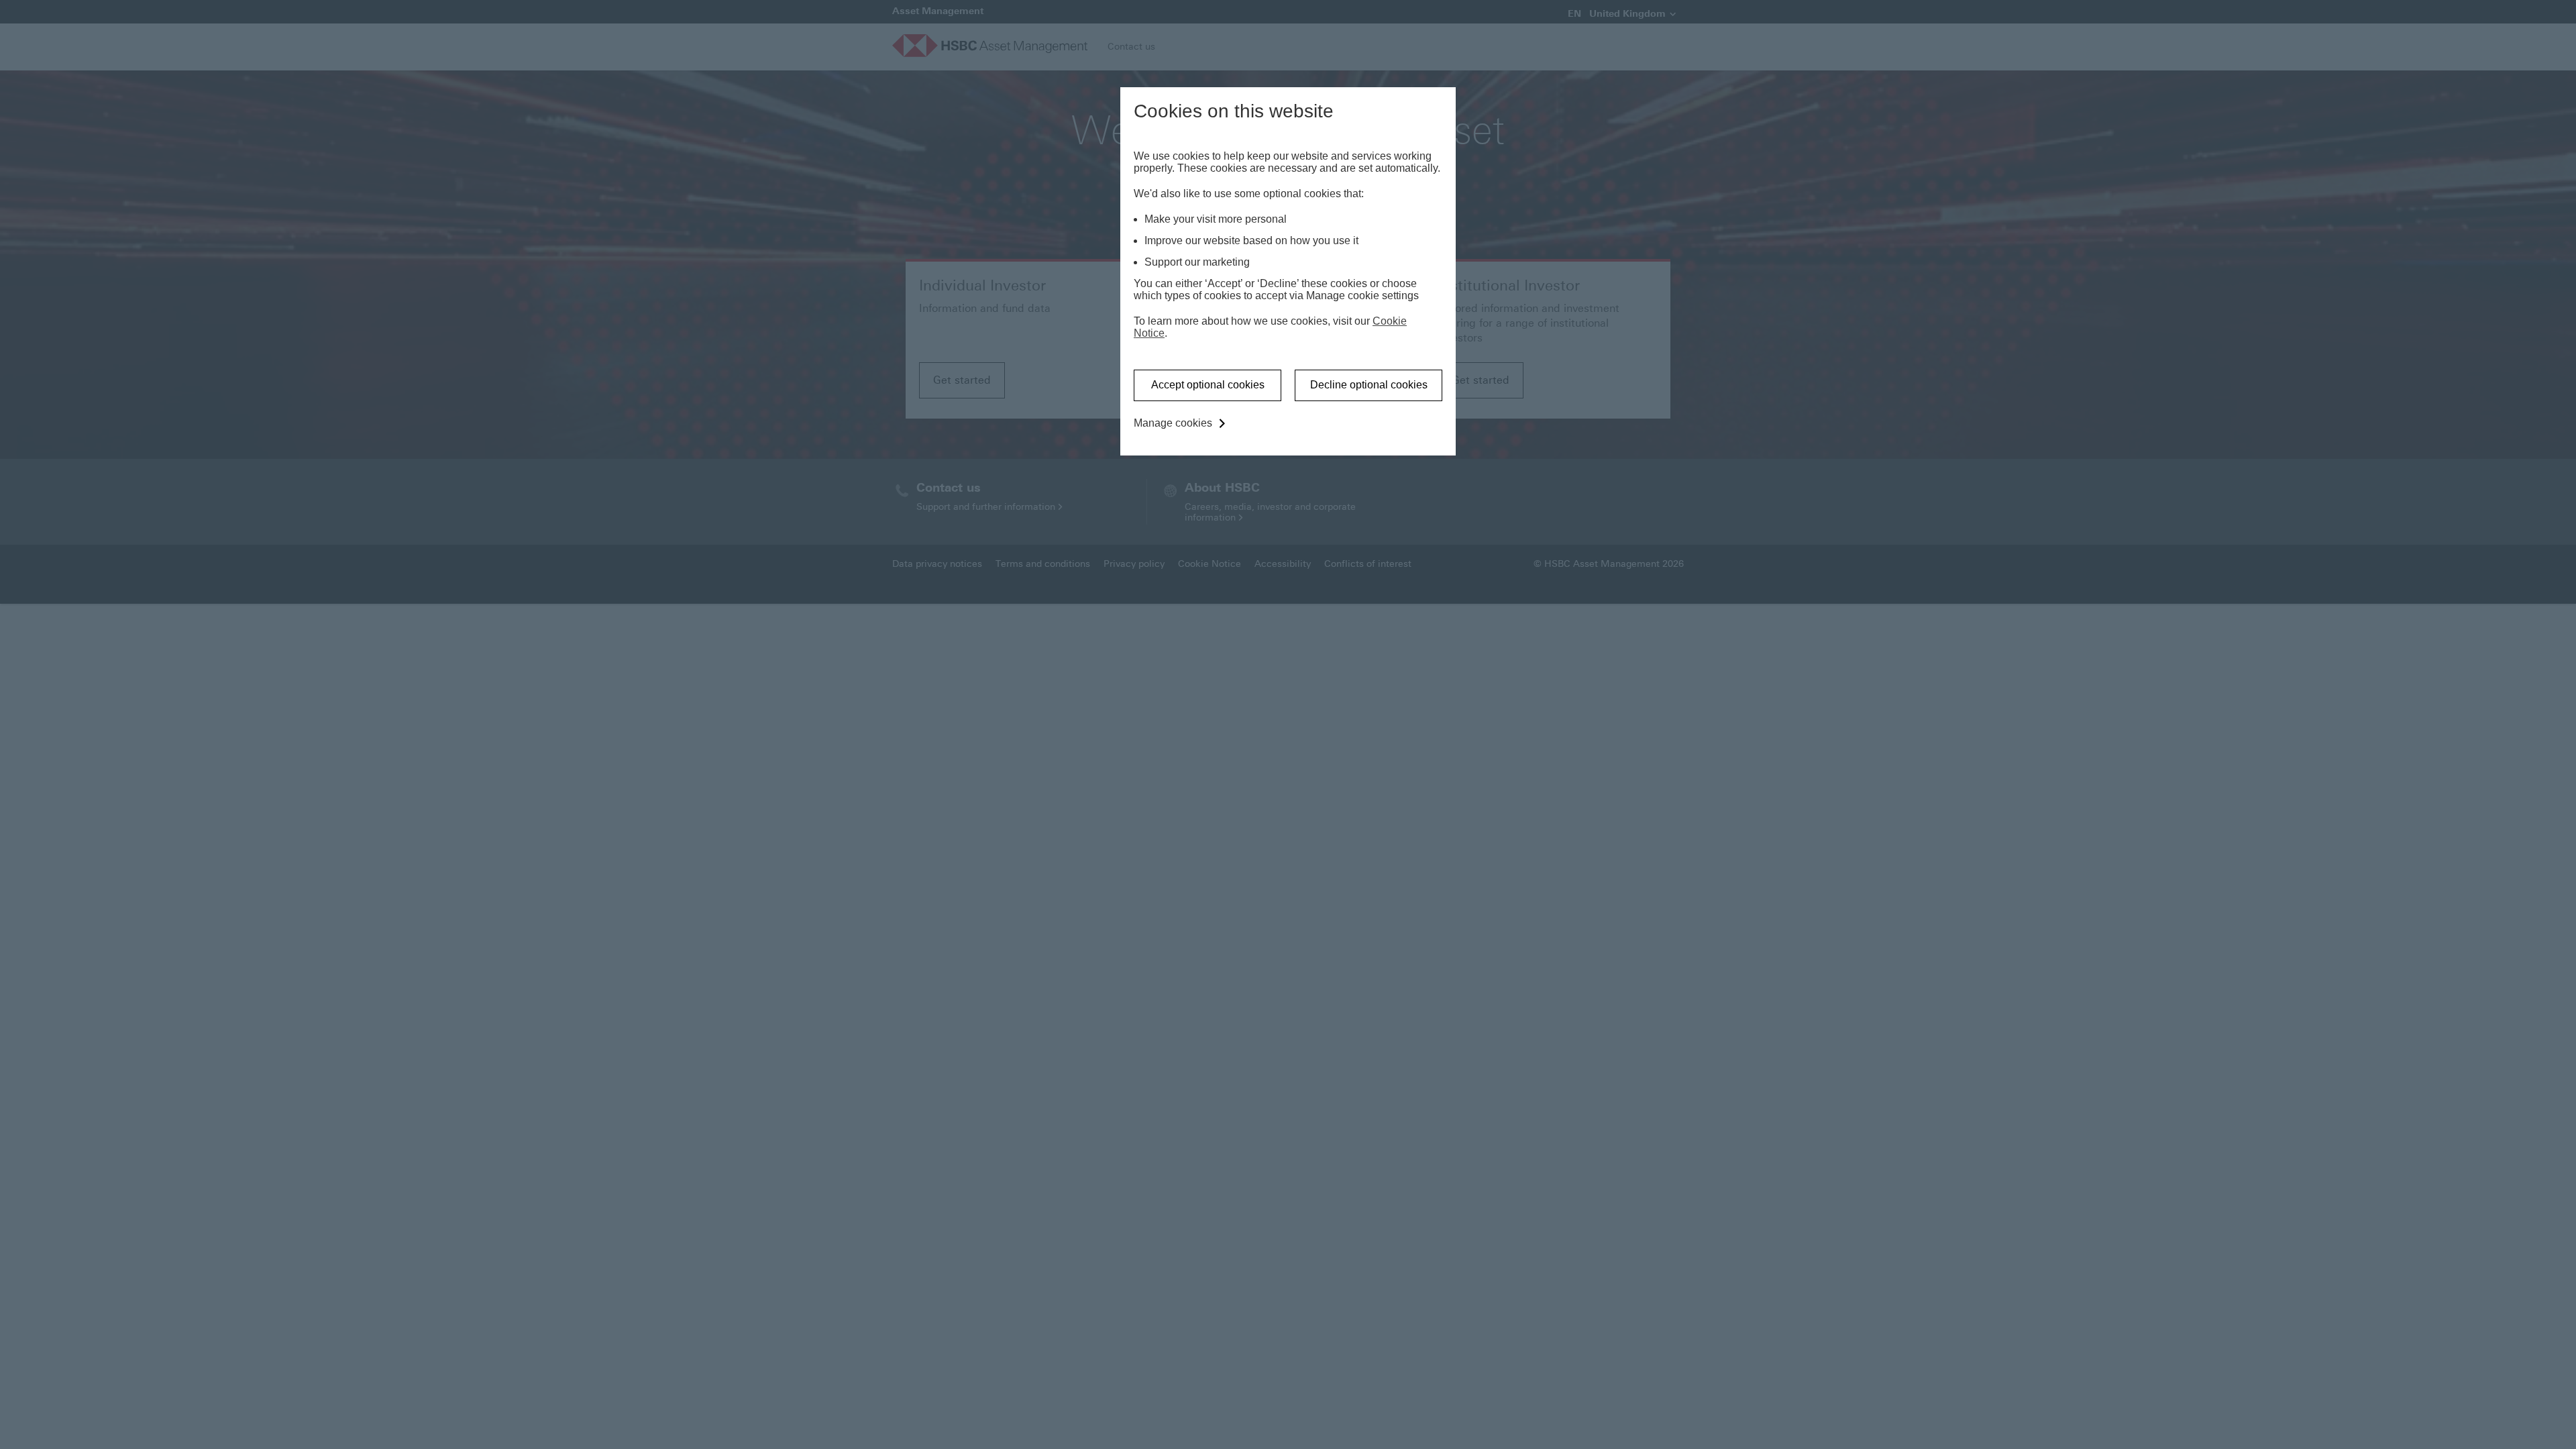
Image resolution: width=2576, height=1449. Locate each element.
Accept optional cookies (1208, 385)
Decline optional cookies (1369, 385)
